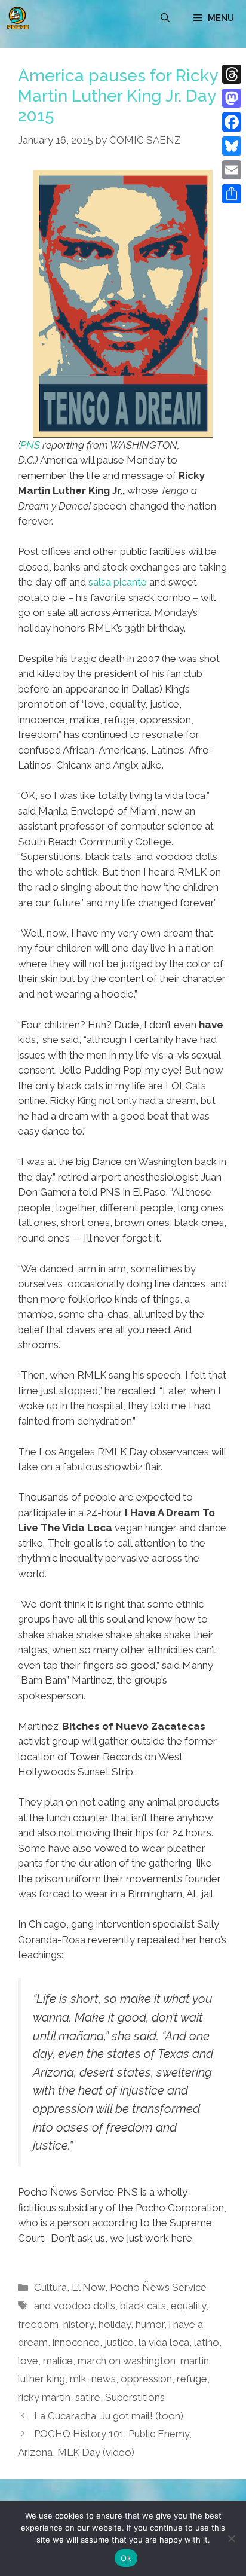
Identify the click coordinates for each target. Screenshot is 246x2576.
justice (119, 2342)
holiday (115, 2324)
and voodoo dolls (75, 2306)
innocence (76, 2342)
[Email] (232, 170)
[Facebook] (232, 122)
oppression (146, 2379)
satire (88, 2397)
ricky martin (44, 2397)
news (104, 2379)
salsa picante (118, 582)
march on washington (127, 2361)
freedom (38, 2324)
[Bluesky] (232, 146)
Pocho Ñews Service (158, 2287)
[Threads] (232, 74)
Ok (126, 2558)
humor (150, 2324)
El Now (88, 2287)
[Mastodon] (232, 98)
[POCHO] (18, 18)
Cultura (50, 2287)
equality (188, 2306)
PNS (30, 445)
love (28, 2361)
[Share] (232, 194)
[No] (231, 2538)
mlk (78, 2379)
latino (207, 2342)
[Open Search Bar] (165, 18)
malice (58, 2361)
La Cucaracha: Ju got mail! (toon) (109, 2416)
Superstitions (135, 2397)
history (79, 2324)
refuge (192, 2379)
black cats (143, 2306)
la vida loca (164, 2342)
